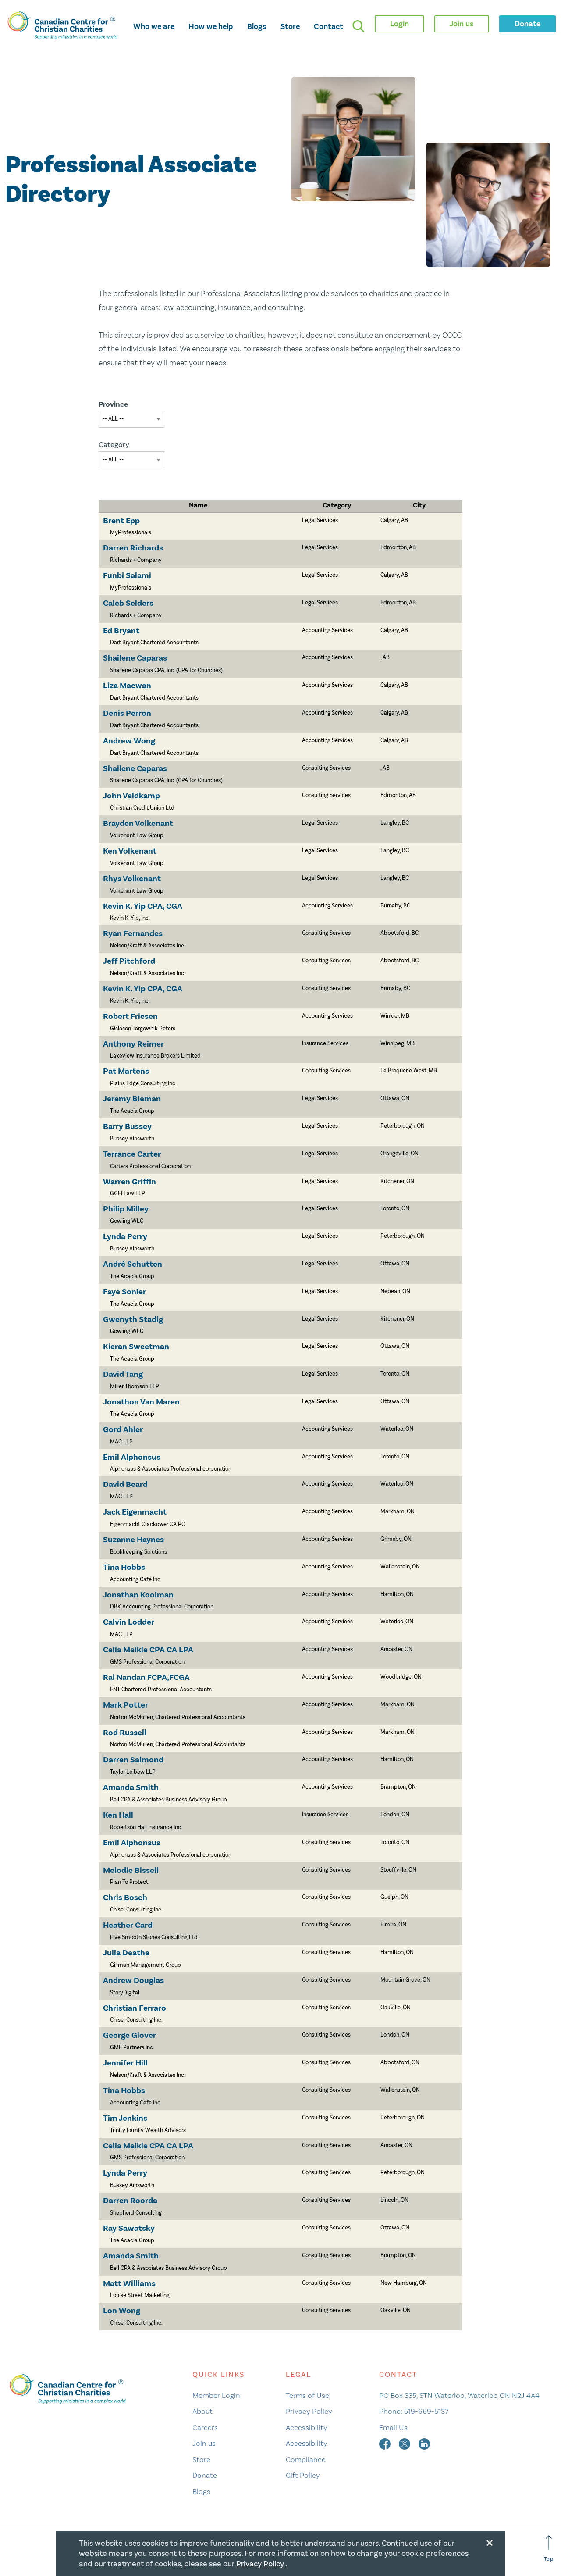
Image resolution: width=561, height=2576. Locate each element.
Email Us (393, 2427)
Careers (205, 2427)
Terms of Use (307, 2395)
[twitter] (405, 2443)
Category (114, 445)
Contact (328, 26)
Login (399, 24)
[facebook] (386, 2443)
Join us (204, 2443)
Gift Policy (303, 2475)
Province (113, 404)
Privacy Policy (309, 2411)
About (202, 2411)
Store (290, 26)
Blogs (257, 26)
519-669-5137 (426, 2411)
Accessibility (307, 2427)
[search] (359, 26)
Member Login (216, 2395)
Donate (205, 2475)
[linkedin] (424, 2443)
